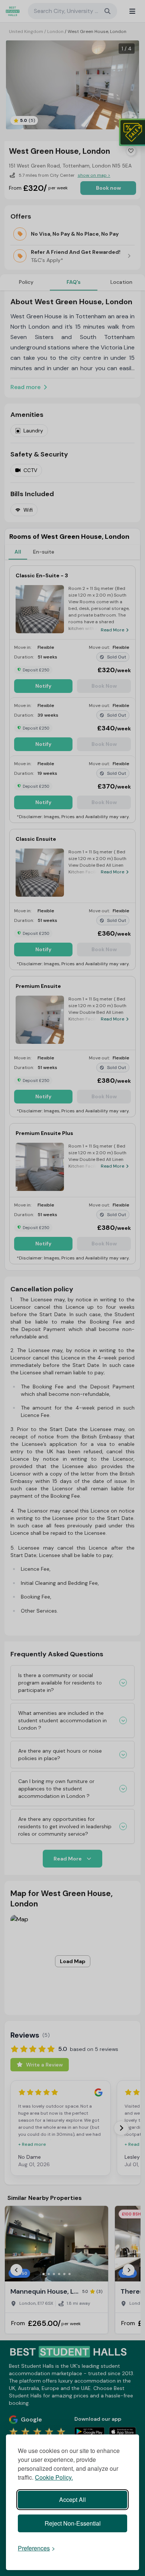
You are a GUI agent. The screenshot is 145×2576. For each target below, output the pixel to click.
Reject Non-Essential (73, 2523)
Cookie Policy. (54, 2477)
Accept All (72, 2499)
